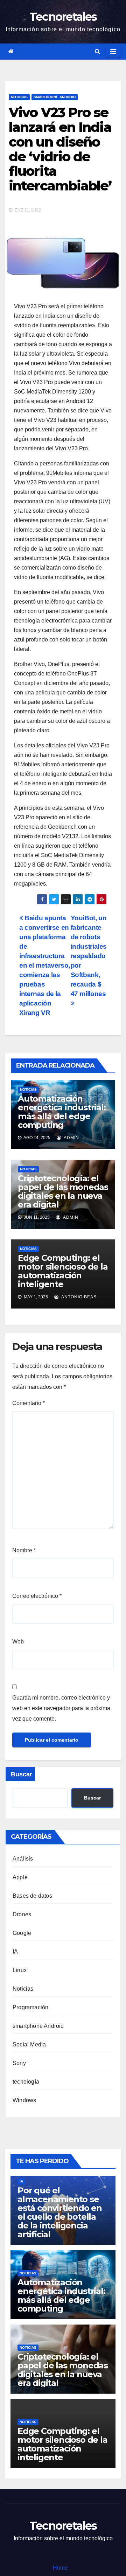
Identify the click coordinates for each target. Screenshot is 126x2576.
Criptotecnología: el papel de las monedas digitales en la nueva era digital (63, 1191)
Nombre (24, 1550)
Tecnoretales (63, 17)
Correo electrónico (37, 1596)
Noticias (19, 97)
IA (15, 1952)
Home (60, 2568)
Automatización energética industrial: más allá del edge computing (62, 1112)
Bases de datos (32, 1896)
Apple (20, 1877)
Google (22, 1933)
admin (71, 1138)
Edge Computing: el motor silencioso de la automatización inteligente (63, 1271)
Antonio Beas (78, 1297)
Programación (30, 2007)
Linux (20, 1970)
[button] (97, 51)
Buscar (22, 1774)
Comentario (29, 1403)
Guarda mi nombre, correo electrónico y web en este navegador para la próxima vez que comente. (61, 1708)
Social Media (29, 2044)
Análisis (23, 1859)
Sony (19, 2063)
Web (18, 1642)
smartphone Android (55, 97)
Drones (22, 1914)
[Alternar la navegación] (113, 52)
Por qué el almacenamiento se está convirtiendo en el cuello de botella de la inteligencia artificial (60, 2212)
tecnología (26, 2082)
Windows (24, 2100)
